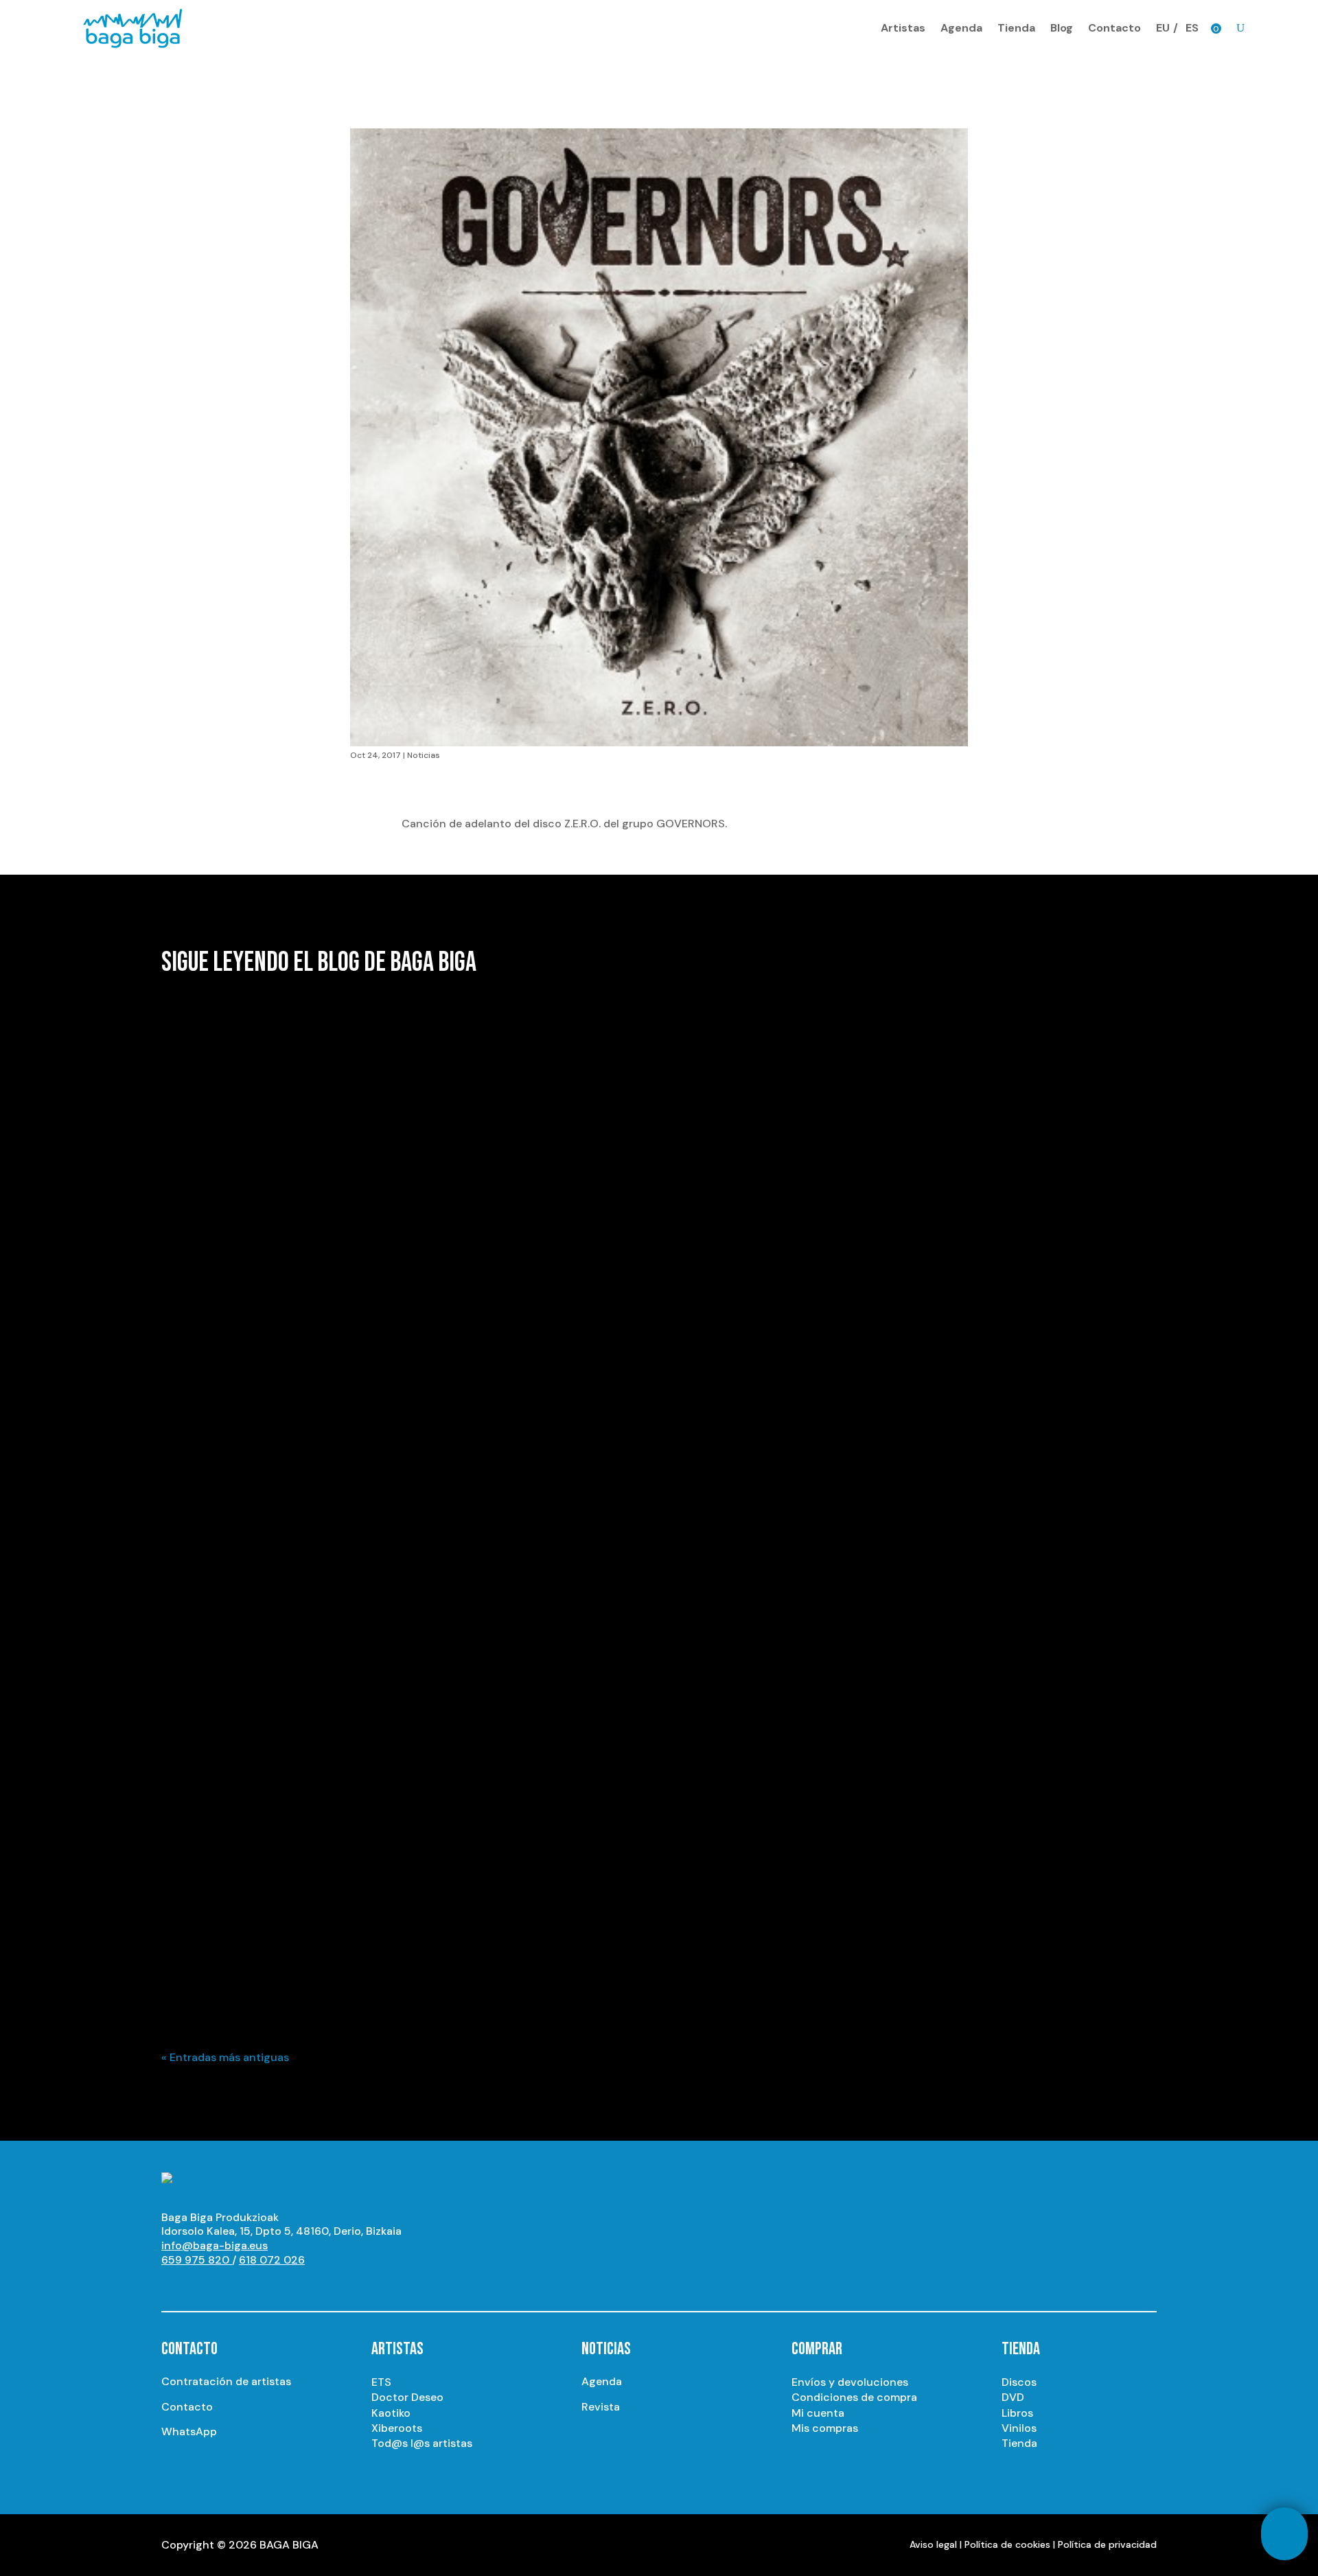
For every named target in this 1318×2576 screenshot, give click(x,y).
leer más (196, 1292)
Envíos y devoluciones (850, 2382)
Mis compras (825, 2428)
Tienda (1016, 28)
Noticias (424, 755)
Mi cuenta (818, 2413)
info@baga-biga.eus (215, 2245)
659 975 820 (197, 2260)
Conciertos (251, 1961)
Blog (1062, 28)
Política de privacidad (1107, 2544)
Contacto (1114, 28)
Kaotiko (391, 2413)
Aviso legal (933, 2544)
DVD (1013, 2397)
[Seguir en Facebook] (255, 2286)
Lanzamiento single (271, 1615)
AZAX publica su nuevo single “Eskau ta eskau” (309, 1591)
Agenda (961, 28)
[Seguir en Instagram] (200, 2286)
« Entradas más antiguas (225, 2057)
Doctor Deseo (407, 2397)
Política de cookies (1007, 2544)
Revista (601, 2407)
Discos (1019, 2382)
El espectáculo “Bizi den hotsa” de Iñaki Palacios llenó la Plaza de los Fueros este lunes (434, 1936)
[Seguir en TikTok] (310, 2286)
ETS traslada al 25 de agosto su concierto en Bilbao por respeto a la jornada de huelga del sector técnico (488, 1245)
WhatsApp (189, 2431)
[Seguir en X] (227, 2286)
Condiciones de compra (854, 2397)
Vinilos (1019, 2428)
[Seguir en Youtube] (172, 2286)
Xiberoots (397, 2428)
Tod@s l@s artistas (422, 2443)
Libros (1017, 2413)
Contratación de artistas (226, 2381)
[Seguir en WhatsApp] (282, 2286)
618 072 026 (272, 2260)
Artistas (903, 28)
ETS (381, 2382)
